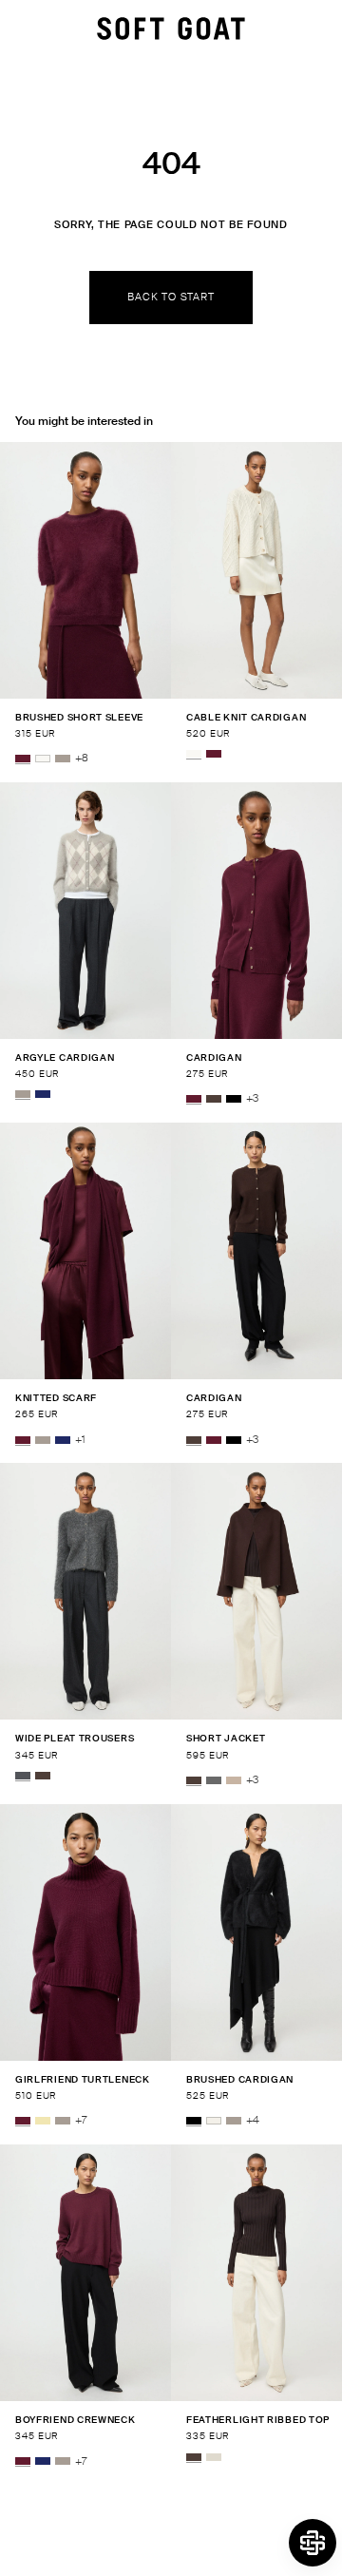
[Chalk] (214, 2121)
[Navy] (43, 1094)
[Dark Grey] (214, 1780)
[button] (313, 2543)
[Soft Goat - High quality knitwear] (171, 29)
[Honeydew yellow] (43, 2121)
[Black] (234, 1099)
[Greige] (63, 759)
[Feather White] (43, 759)
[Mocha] (214, 1099)
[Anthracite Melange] (23, 1776)
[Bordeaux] (23, 759)
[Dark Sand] (234, 1780)
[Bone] (214, 2457)
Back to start (171, 297)
